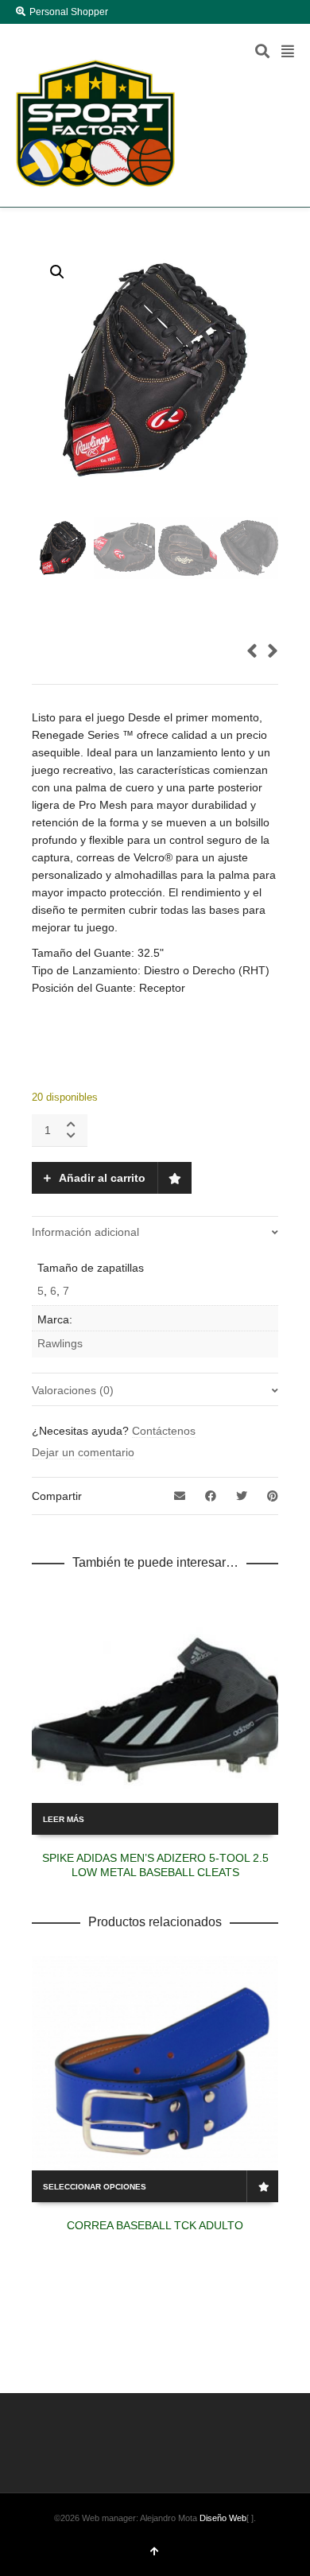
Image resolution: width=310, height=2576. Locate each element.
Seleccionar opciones (95, 2187)
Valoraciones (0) (73, 1390)
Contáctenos (164, 1431)
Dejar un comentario (83, 1452)
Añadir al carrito (102, 1178)
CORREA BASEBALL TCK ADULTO (155, 2225)
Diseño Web (223, 2518)
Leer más (64, 1819)
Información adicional (85, 1232)
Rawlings (60, 1343)
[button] (57, 272)
